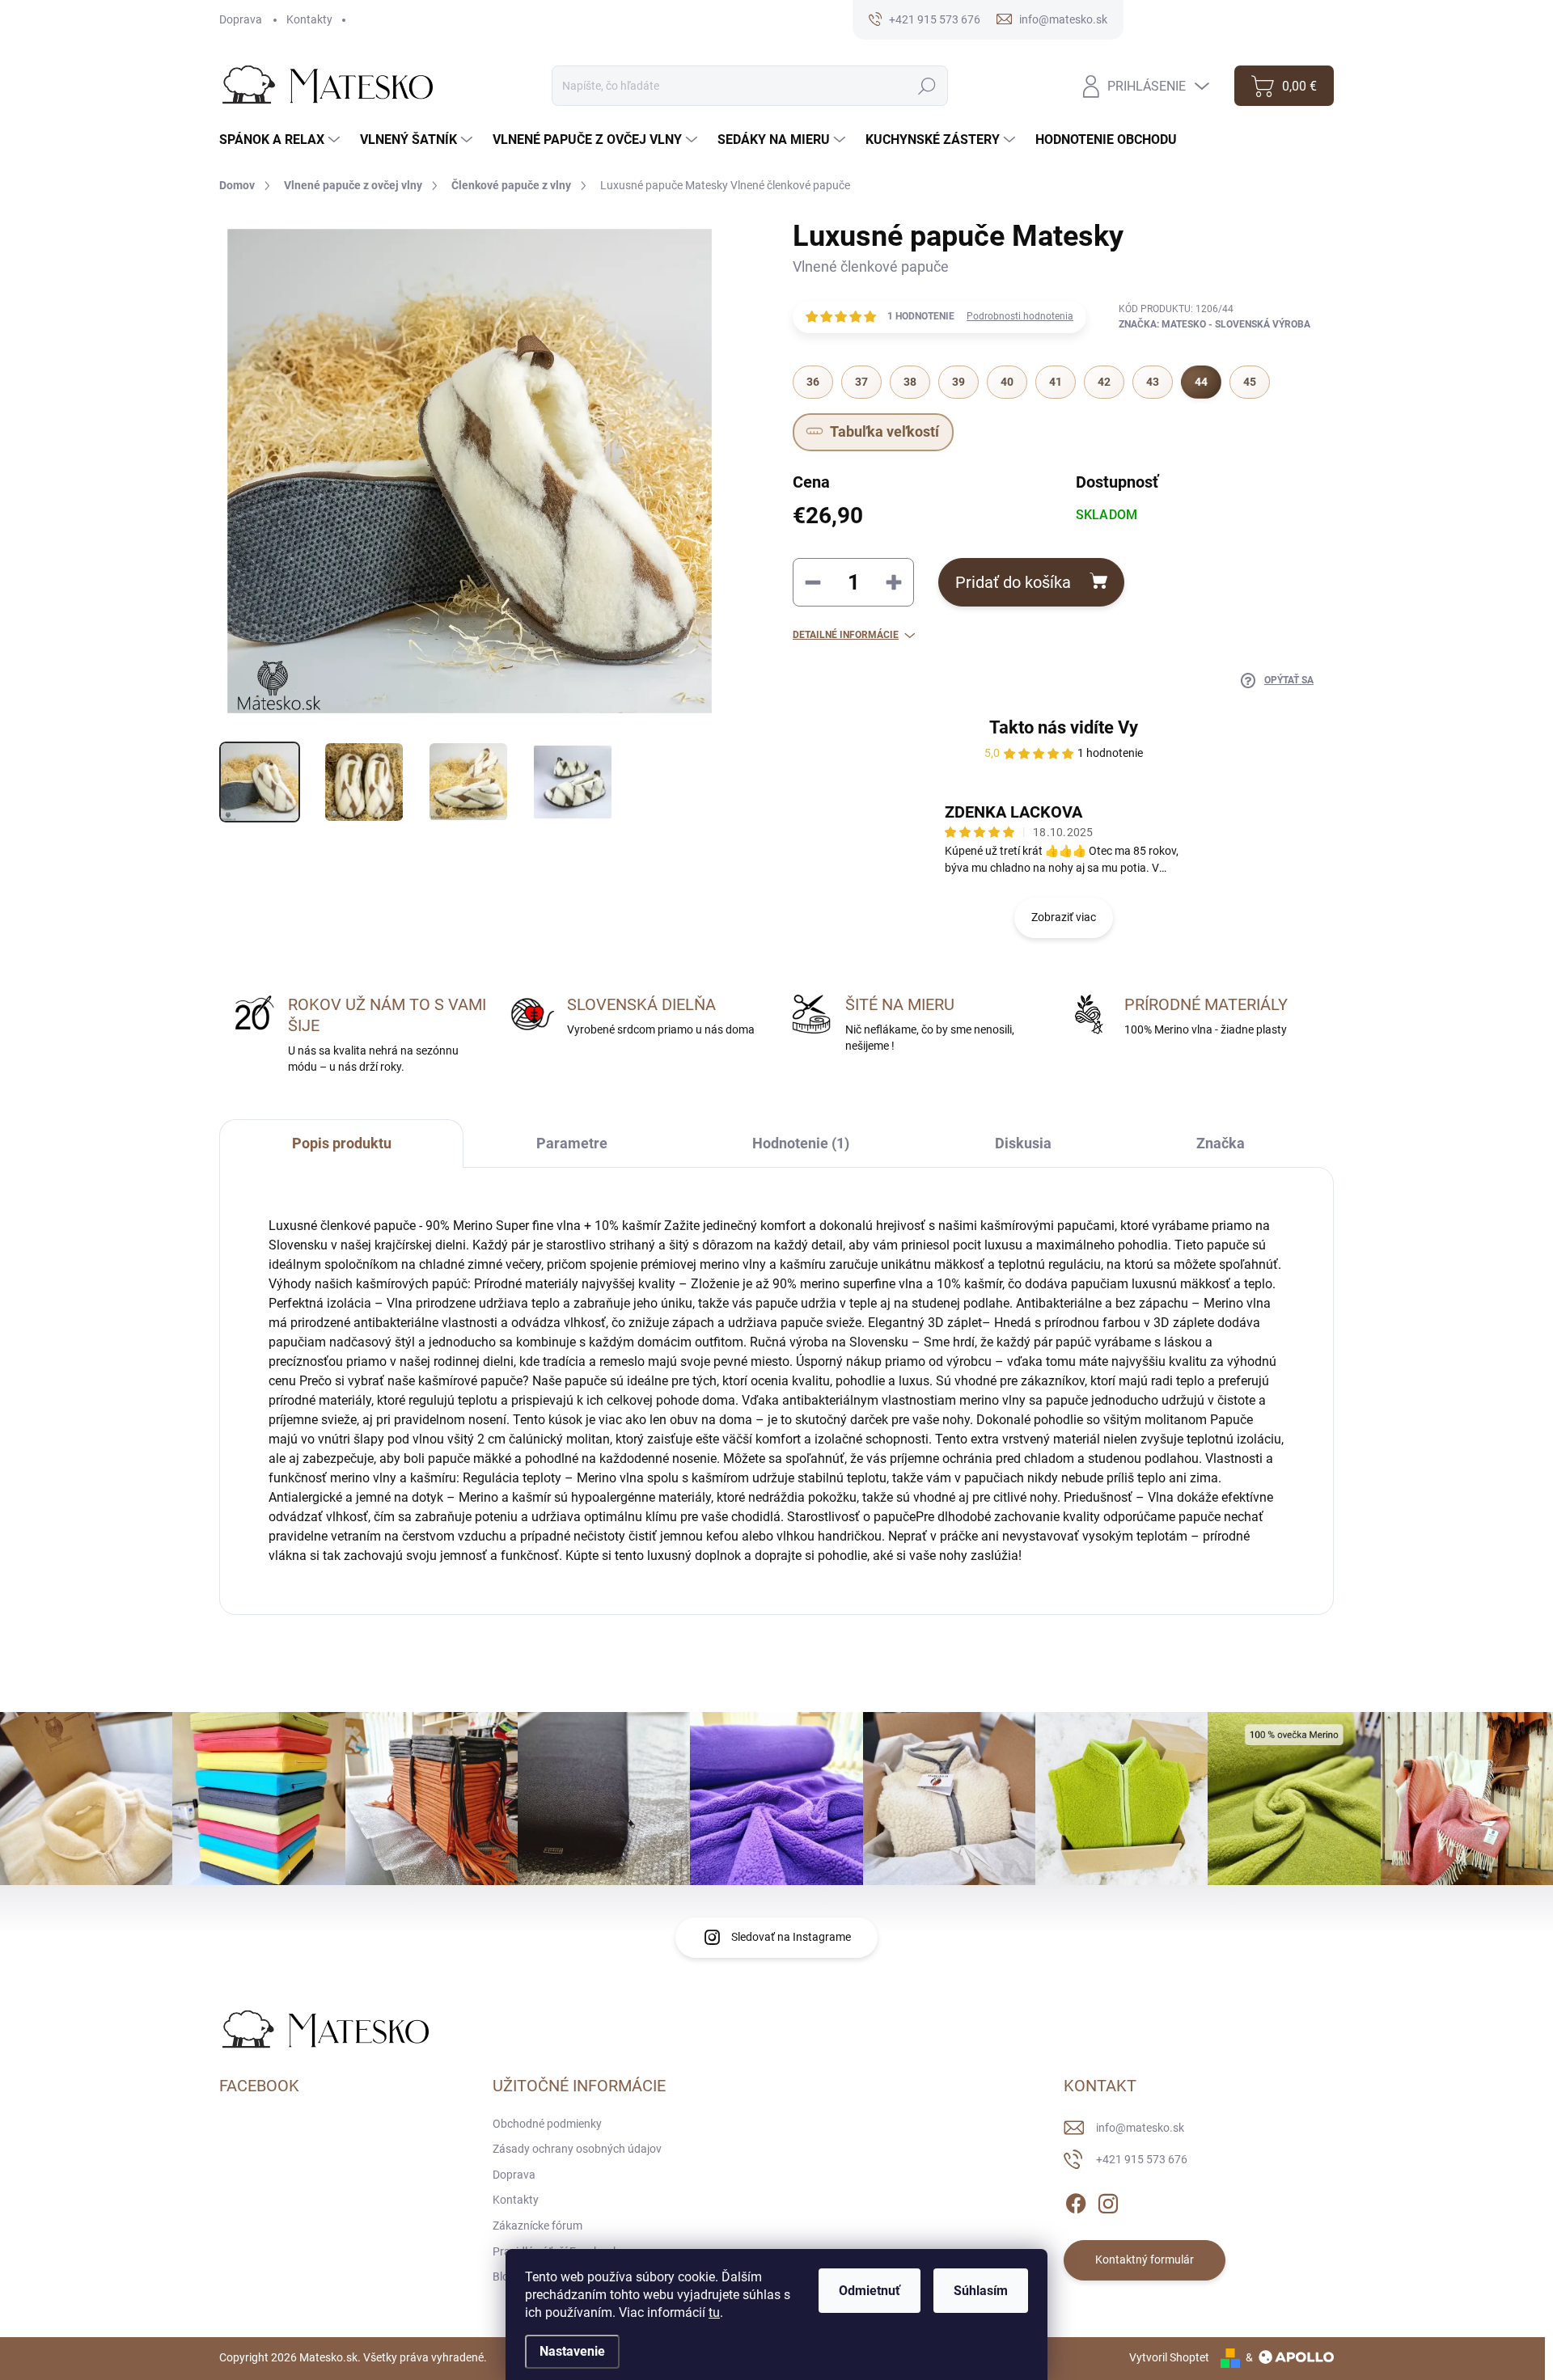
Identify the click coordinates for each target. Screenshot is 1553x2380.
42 (1104, 382)
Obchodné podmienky (547, 2124)
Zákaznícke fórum (537, 2226)
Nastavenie (572, 2351)
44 (1201, 382)
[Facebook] (1076, 2200)
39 (958, 382)
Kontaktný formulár (1145, 2260)
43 (1153, 382)
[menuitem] (281, 140)
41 (1056, 382)
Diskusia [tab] (1023, 1143)
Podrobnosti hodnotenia (1020, 316)
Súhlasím (981, 2291)
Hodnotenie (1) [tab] (801, 1143)
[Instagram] (1108, 2200)
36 (813, 382)
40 (1007, 382)
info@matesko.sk (1140, 2128)
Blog (504, 2276)
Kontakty (309, 19)
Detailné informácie (846, 635)
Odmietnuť (870, 2291)
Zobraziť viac (1064, 917)
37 (861, 382)
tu (714, 2312)
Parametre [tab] (572, 1143)
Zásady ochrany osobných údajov (577, 2149)
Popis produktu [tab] (342, 1143)
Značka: (1214, 324)
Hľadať (927, 86)
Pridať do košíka (1013, 582)
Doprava (241, 19)
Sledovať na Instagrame (791, 1937)
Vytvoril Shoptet (1169, 2357)
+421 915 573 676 (1142, 2159)
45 (1250, 382)
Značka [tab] (1221, 1143)
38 (910, 382)
